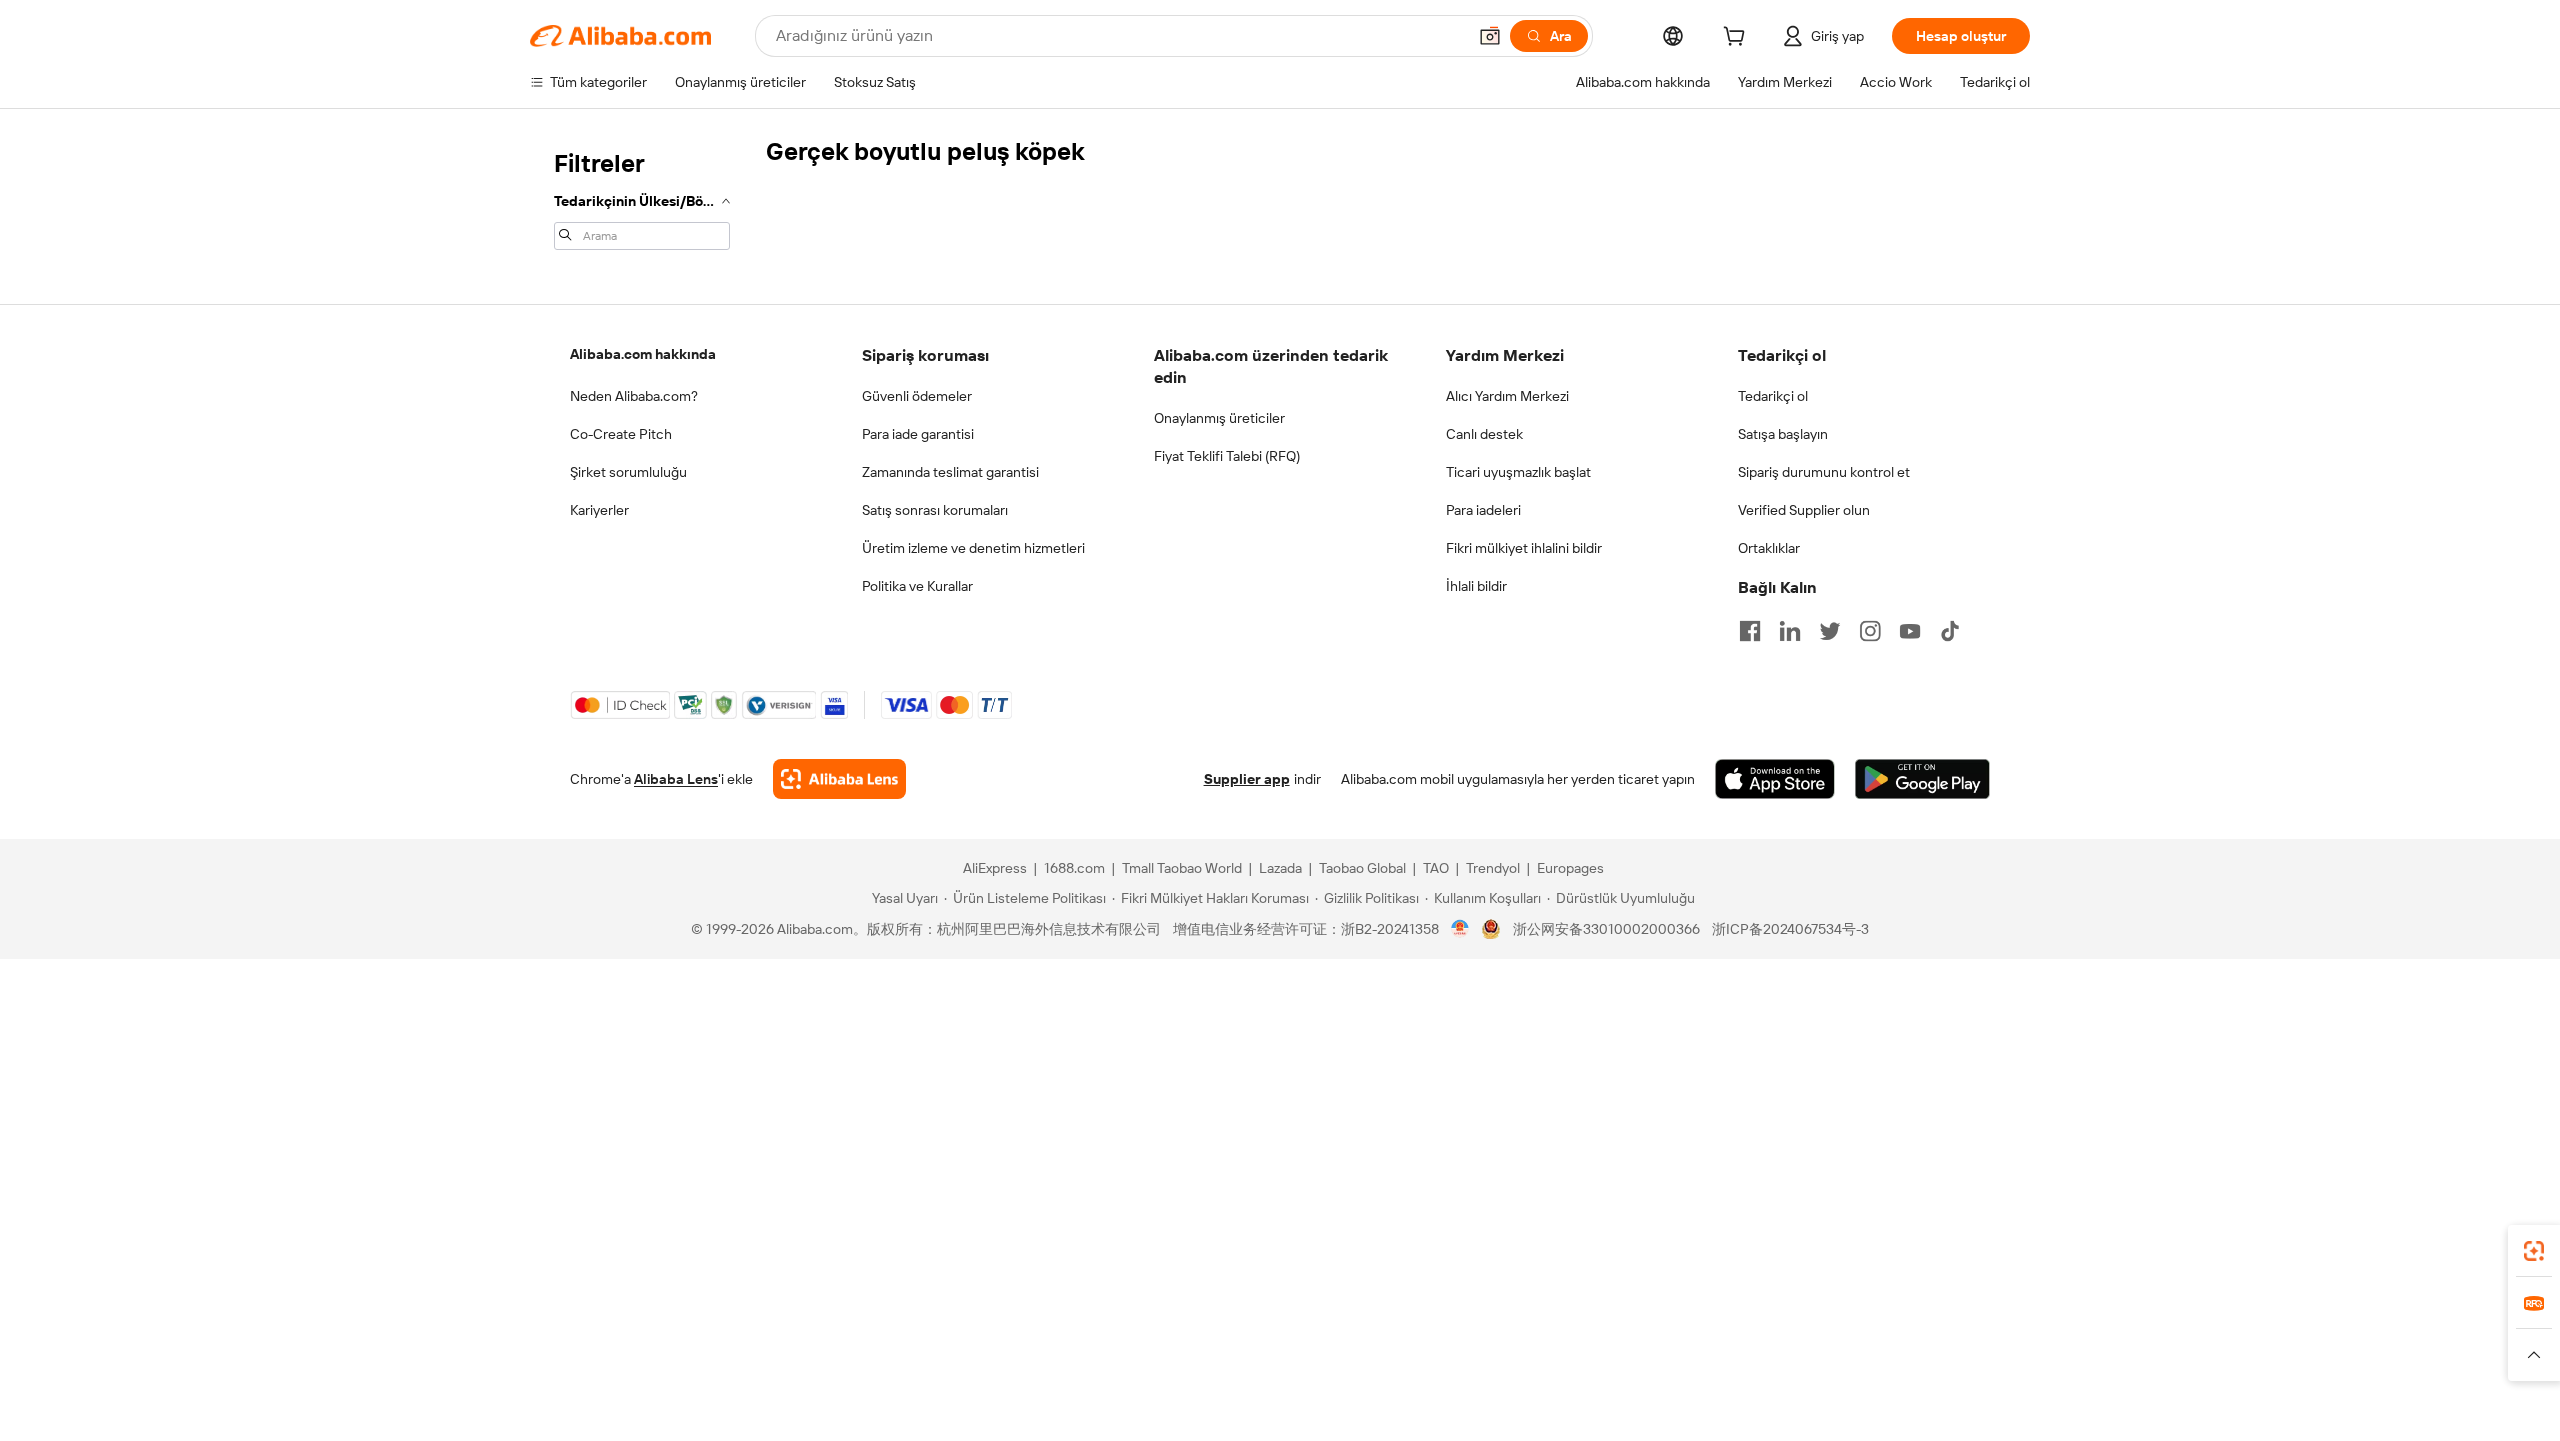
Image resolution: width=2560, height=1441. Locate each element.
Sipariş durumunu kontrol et (1824, 472)
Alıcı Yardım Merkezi (1507, 396)
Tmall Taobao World (1182, 868)
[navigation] (642, 198)
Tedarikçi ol (1773, 396)
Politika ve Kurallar (917, 586)
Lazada (1280, 868)
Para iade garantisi (918, 434)
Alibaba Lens (676, 779)
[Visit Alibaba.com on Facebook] (1750, 631)
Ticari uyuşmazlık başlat (1518, 472)
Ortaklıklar (1769, 548)
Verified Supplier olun (1804, 510)
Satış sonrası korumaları (935, 510)
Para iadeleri (1483, 510)
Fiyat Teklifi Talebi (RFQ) (1227, 456)
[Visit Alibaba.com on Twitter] (1830, 631)
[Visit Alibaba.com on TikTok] (1950, 631)
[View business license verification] (1460, 929)
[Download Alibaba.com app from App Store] (1775, 779)
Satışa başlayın (1783, 434)
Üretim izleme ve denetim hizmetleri (973, 548)
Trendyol (1493, 868)
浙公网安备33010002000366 (1606, 929)
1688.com (1074, 868)
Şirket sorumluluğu (628, 472)
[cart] (1738, 39)
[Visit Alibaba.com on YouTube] (1910, 631)
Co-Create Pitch (621, 434)
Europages (1570, 868)
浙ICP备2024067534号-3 (1790, 929)
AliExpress (995, 868)
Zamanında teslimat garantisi (950, 472)
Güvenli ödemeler (917, 396)
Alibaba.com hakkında (643, 354)
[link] (2534, 1251)
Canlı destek (1484, 434)
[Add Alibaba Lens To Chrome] (839, 779)
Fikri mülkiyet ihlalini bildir (1524, 548)
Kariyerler (599, 510)
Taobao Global (1362, 868)
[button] (1490, 36)
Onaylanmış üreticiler (1219, 418)
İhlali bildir (1476, 586)
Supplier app (1247, 779)
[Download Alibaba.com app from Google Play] (1922, 779)
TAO (1436, 868)
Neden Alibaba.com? (634, 396)
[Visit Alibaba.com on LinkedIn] (1790, 631)
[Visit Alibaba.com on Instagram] (1870, 631)
